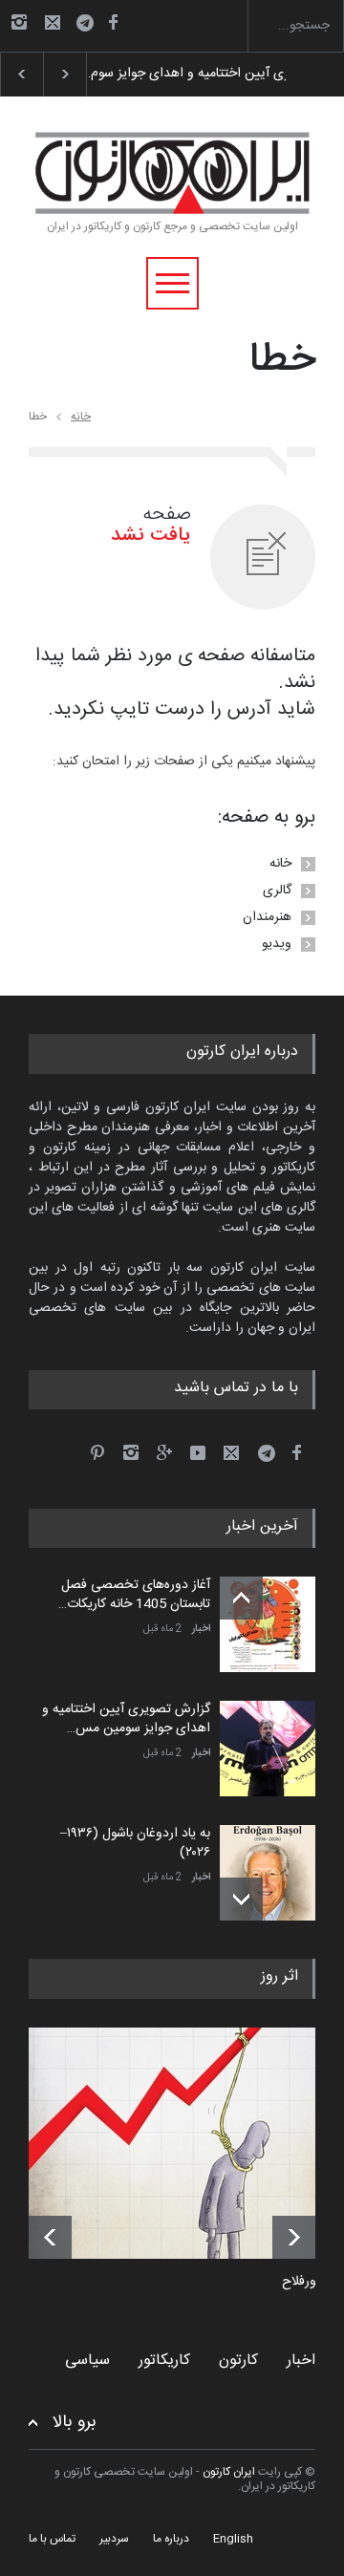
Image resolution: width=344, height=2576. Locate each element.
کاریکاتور (164, 2361)
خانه (81, 417)
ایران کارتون (229, 2472)
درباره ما (171, 2539)
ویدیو (277, 944)
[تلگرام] (91, 25)
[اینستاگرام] (19, 22)
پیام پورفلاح (313, 2283)
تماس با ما (52, 2539)
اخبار (201, 1629)
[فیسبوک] (113, 22)
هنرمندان (267, 917)
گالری (277, 891)
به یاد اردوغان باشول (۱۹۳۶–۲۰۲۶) (135, 1843)
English (233, 2539)
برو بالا (75, 2423)
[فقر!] (186, 2143)
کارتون (238, 2361)
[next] (241, 1899)
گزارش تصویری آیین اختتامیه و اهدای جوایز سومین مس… (126, 1719)
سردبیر (114, 2539)
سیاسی (87, 2361)
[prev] (241, 1598)
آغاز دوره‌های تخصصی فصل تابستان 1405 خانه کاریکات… (134, 1595)
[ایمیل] (53, 22)
